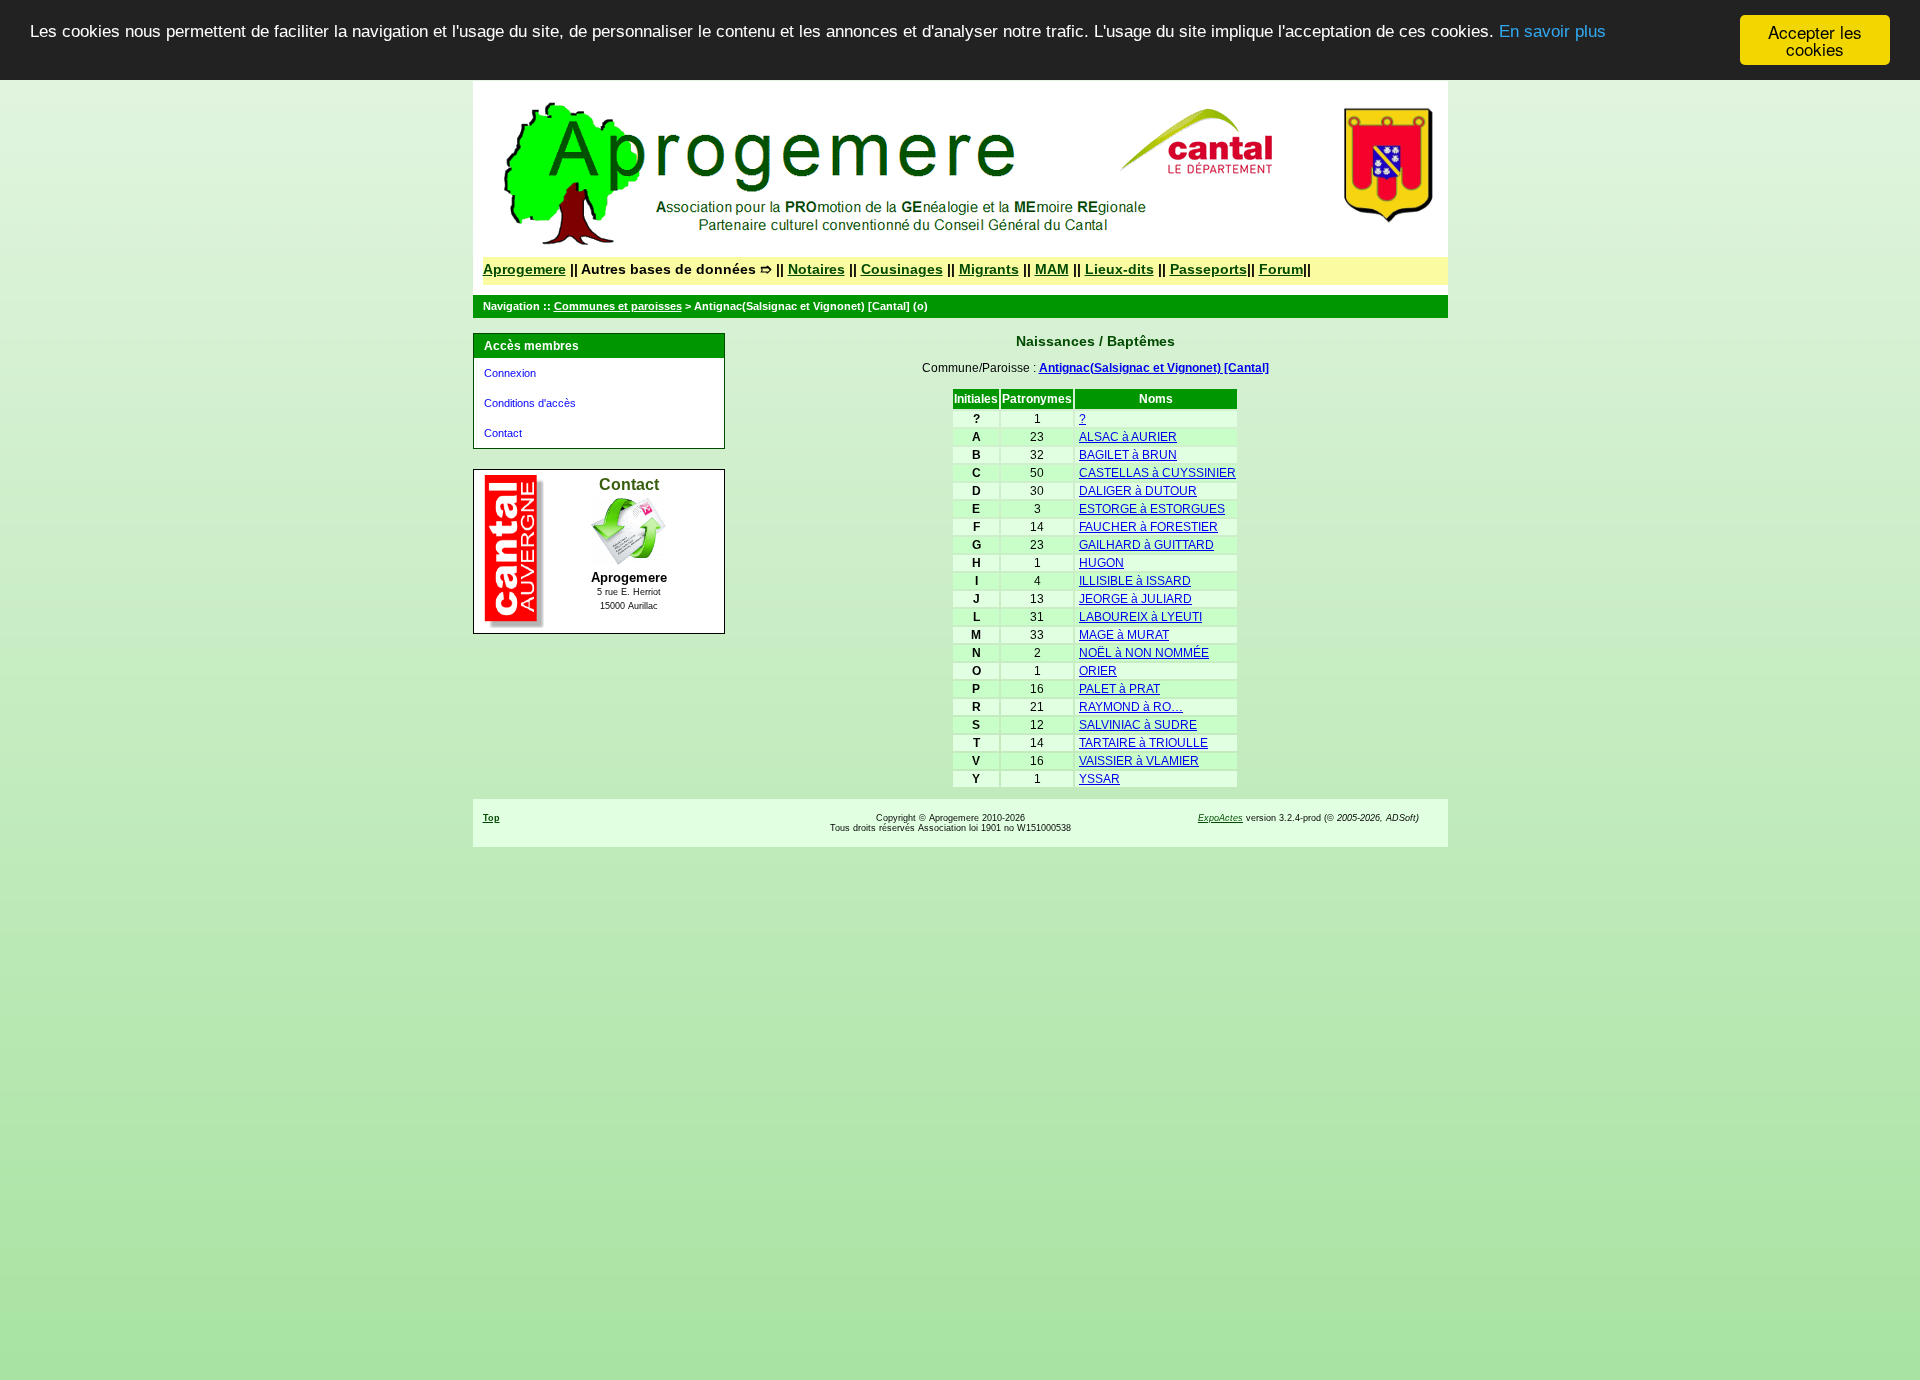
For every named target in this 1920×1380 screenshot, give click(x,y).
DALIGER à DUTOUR (1138, 491)
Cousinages (902, 269)
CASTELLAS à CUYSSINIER (1157, 473)
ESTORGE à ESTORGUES (1152, 509)
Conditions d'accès (530, 403)
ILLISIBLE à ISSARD (1135, 581)
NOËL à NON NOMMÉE (1144, 653)
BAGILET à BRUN (1128, 455)
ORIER (1098, 671)
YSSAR (1099, 779)
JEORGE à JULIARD (1135, 599)
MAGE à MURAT (1124, 635)
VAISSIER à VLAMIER (1139, 761)
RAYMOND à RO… (1131, 707)
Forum (1281, 269)
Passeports (1208, 269)
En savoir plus (1552, 32)
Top (491, 818)
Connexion (510, 373)
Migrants (989, 269)
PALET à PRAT (1119, 689)
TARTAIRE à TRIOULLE (1143, 743)
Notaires (816, 269)
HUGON (1101, 563)
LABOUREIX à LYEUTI (1140, 617)
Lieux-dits (1119, 269)
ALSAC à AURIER (1128, 437)
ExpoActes (1220, 818)
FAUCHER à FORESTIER (1148, 527)
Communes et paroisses (618, 306)
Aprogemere (524, 269)
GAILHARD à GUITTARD (1146, 545)
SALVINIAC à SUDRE (1138, 725)
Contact (503, 433)
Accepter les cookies (1815, 40)
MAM (1052, 269)
